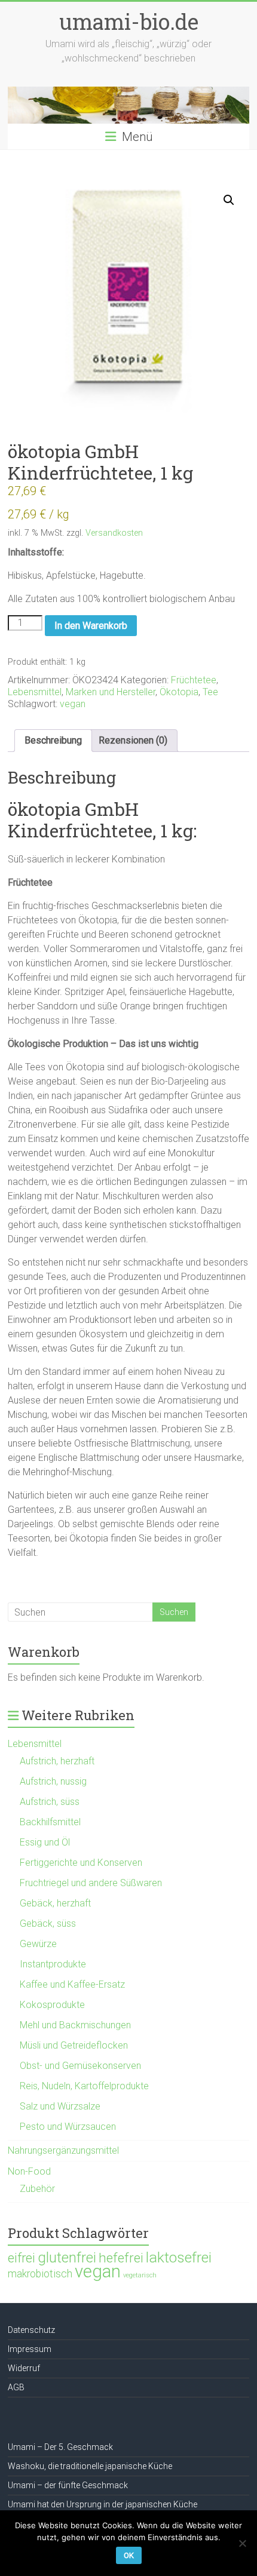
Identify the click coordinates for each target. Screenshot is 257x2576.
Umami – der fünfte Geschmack (68, 2485)
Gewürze (38, 1944)
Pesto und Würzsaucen (68, 2127)
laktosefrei (179, 2257)
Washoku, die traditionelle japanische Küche (90, 2466)
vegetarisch (140, 2275)
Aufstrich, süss (50, 1802)
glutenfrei (67, 2257)
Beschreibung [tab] (53, 740)
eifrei (22, 2258)
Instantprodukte (53, 1964)
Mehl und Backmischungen (75, 2025)
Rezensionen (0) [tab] (133, 740)
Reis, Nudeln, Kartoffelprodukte (84, 2086)
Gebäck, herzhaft (55, 1903)
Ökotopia (179, 692)
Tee (210, 692)
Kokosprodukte (52, 2005)
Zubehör (37, 2189)
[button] (229, 200)
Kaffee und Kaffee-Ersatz (72, 1984)
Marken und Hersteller (111, 692)
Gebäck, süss (48, 1923)
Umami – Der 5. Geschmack (60, 2447)
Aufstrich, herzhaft (57, 1761)
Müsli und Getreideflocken (74, 2045)
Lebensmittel (35, 692)
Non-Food (29, 2171)
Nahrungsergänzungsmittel (63, 2150)
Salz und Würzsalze (60, 2106)
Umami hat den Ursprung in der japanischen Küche (103, 2504)
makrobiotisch (40, 2274)
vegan (73, 704)
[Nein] (242, 2543)
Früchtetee (194, 680)
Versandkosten (114, 533)
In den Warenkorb (91, 626)
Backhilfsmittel (50, 1822)
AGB (16, 2387)
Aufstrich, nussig (53, 1781)
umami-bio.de (129, 22)
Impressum (30, 2349)
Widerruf (24, 2368)
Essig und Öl (45, 1842)
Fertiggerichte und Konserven (81, 1863)
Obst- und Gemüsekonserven (80, 2066)
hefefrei (121, 2258)
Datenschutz (31, 2330)
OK (129, 2555)
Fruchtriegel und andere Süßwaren (91, 1883)
